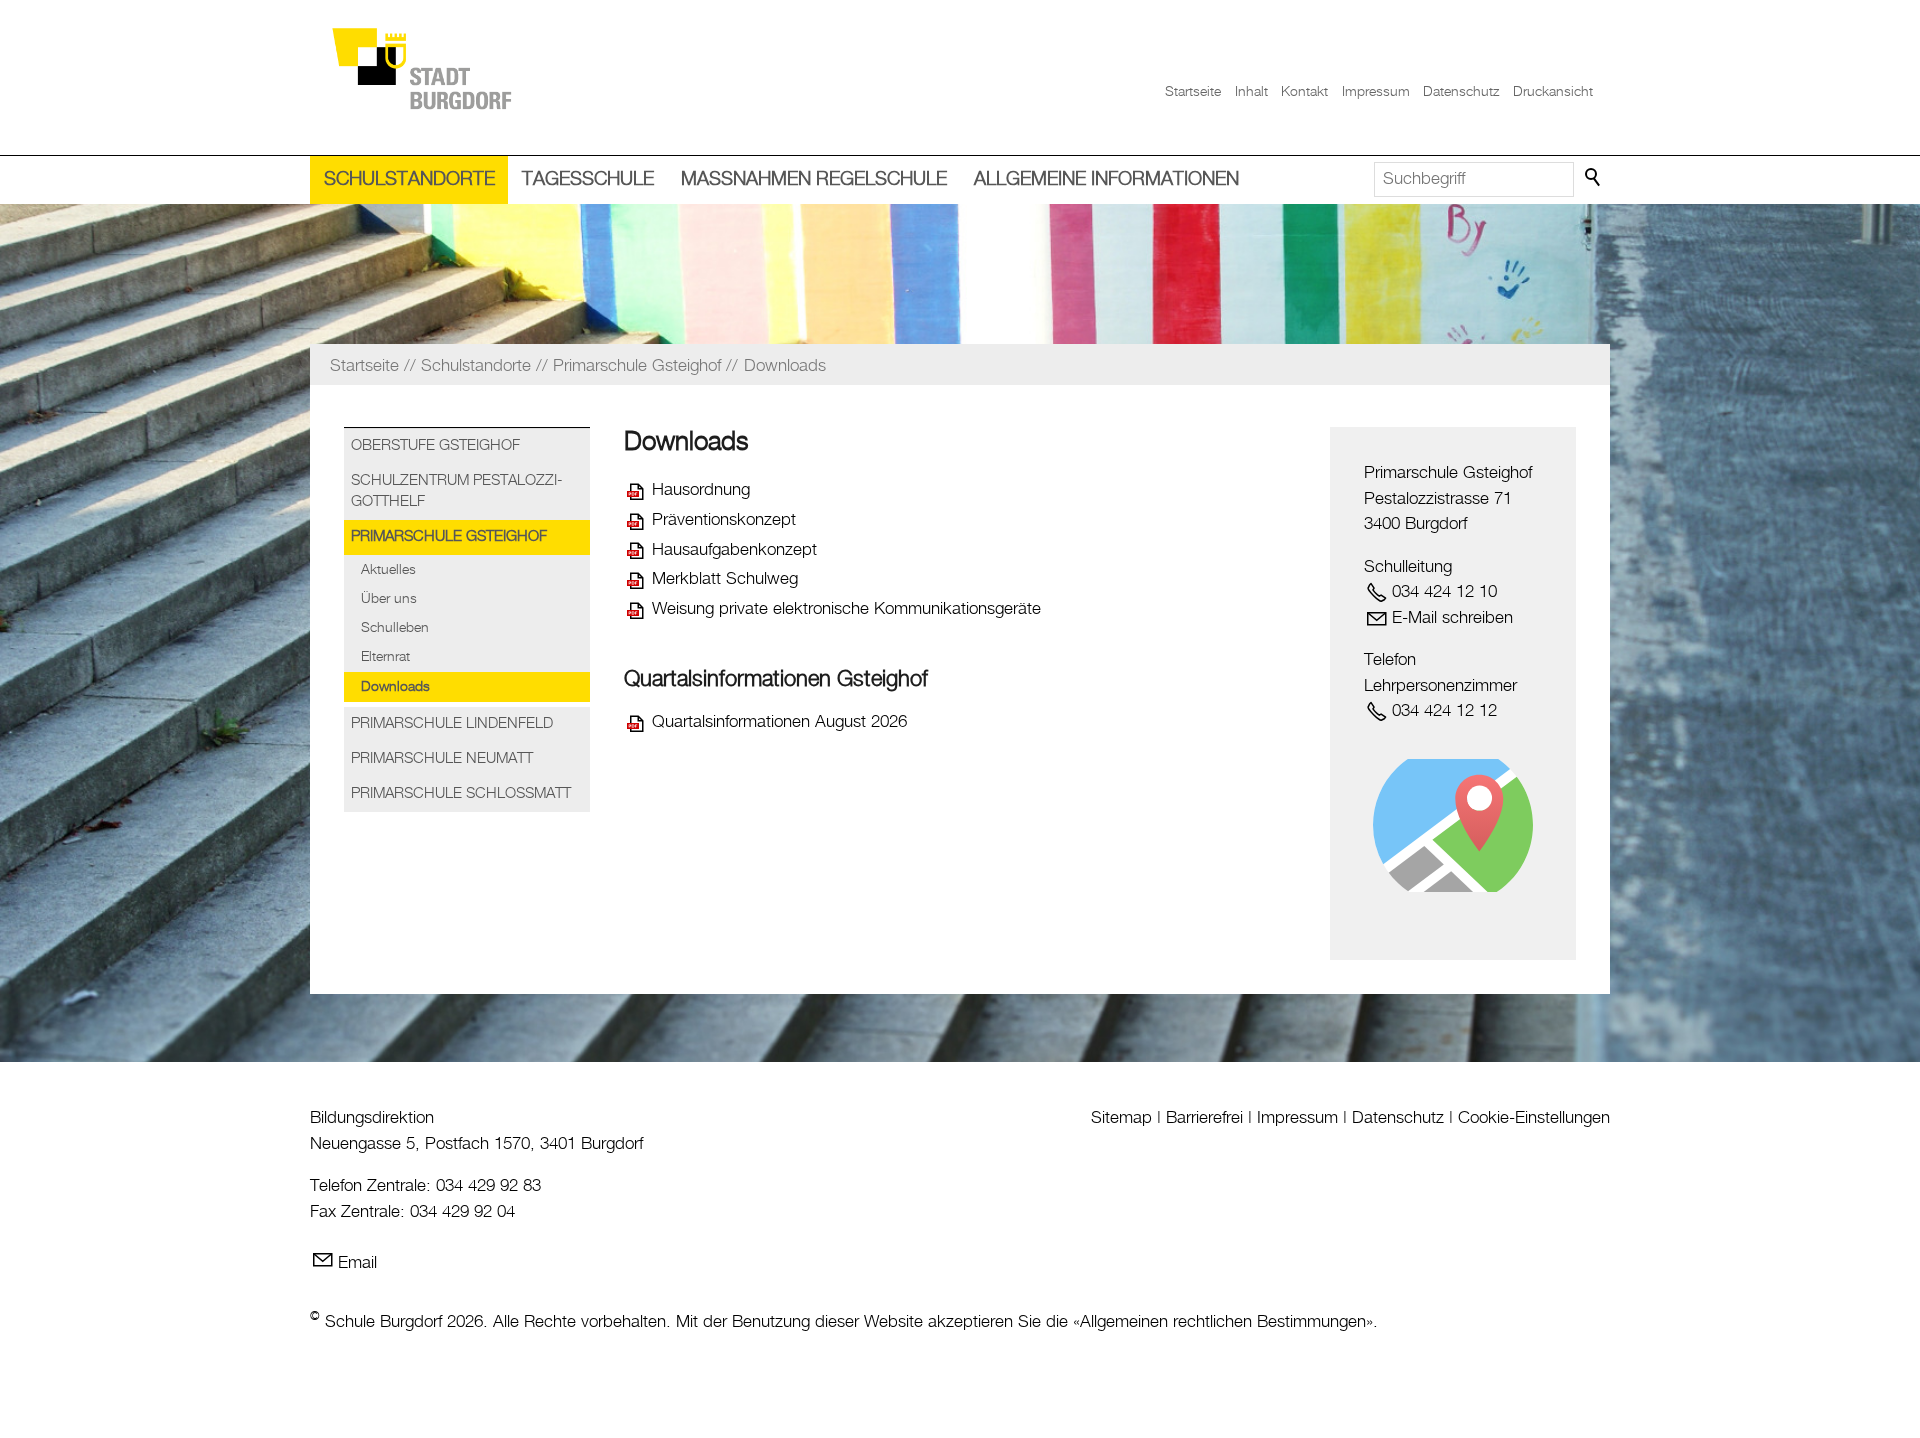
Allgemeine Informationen (1106, 179)
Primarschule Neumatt (442, 759)
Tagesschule (588, 179)
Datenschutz (1461, 92)
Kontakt (1304, 92)
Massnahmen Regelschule (814, 179)
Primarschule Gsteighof (449, 537)
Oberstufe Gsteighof (435, 446)
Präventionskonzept (724, 520)
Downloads (395, 687)
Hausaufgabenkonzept (734, 550)
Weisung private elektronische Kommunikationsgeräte (846, 609)
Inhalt (1251, 92)
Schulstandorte (409, 179)
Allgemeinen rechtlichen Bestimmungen (1223, 1322)
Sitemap (1121, 1118)
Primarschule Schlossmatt (461, 794)
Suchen (1594, 178)
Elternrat (385, 657)
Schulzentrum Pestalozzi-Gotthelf (457, 491)
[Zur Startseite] (421, 67)
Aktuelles (388, 570)
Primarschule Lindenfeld (452, 724)
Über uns (389, 599)
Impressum (1376, 92)
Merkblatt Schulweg (725, 579)
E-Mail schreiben (1452, 618)
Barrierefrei (1204, 1118)
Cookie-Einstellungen (1534, 1118)
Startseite (1193, 92)
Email (357, 1263)
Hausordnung (701, 490)
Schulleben (395, 628)
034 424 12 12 (1444, 711)
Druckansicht (1553, 92)
